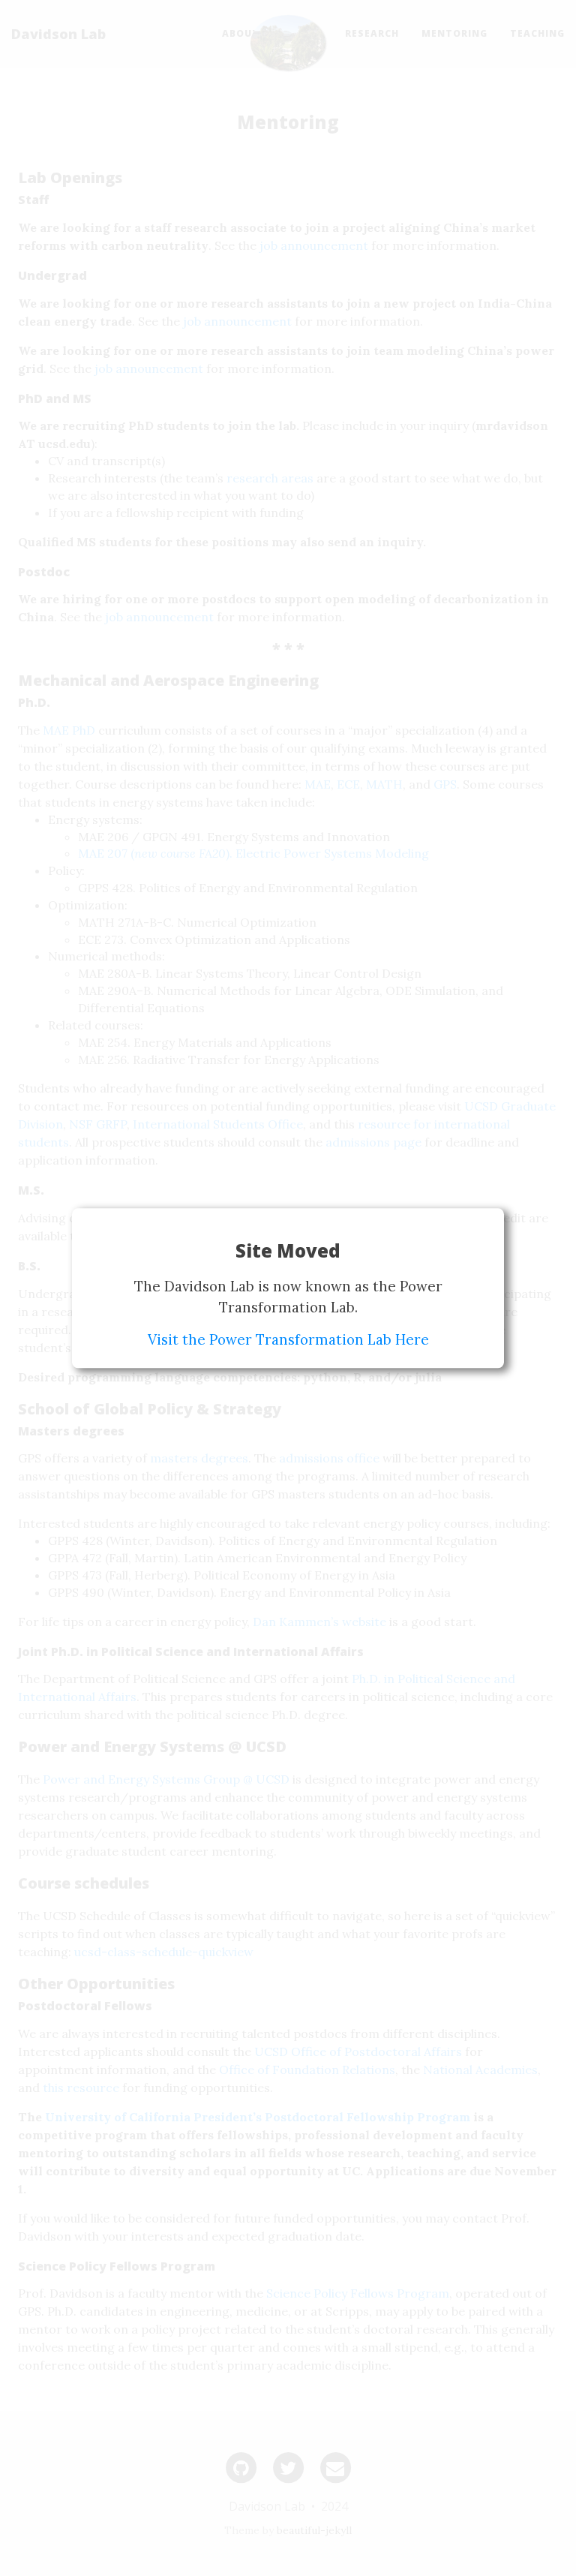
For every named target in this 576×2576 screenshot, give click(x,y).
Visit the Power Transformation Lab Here (288, 1339)
